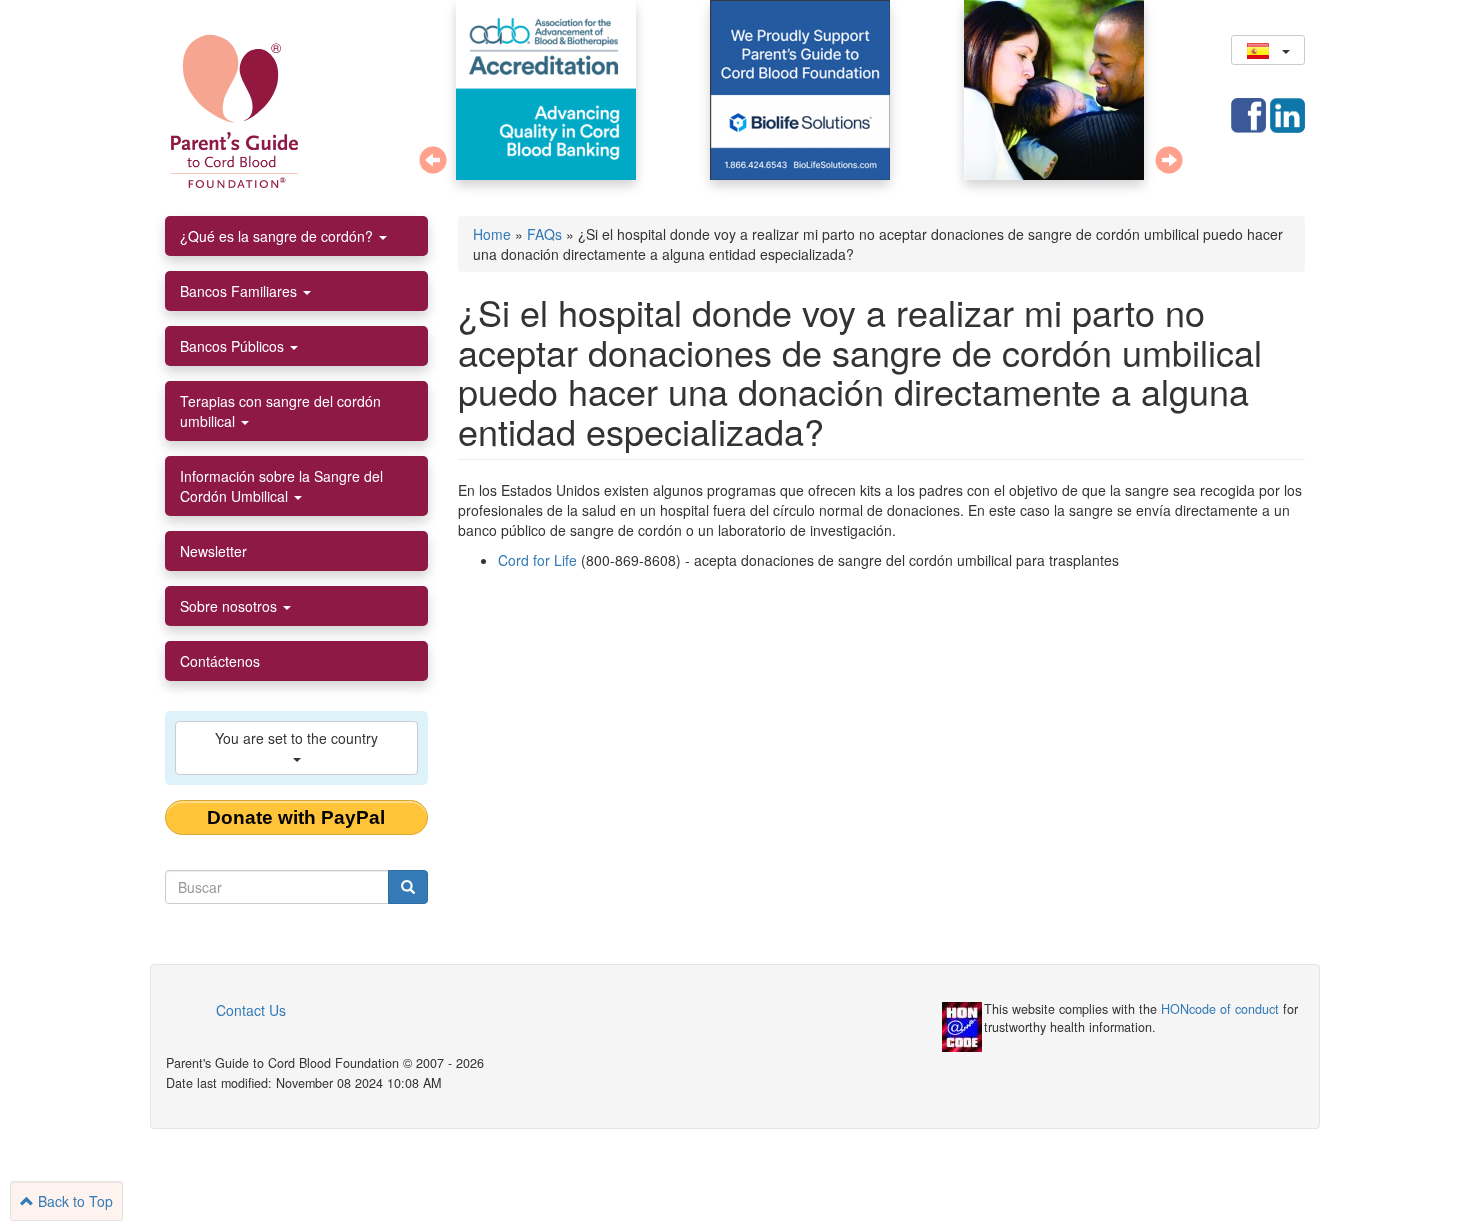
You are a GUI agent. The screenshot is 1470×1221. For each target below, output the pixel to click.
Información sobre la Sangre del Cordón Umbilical (281, 486)
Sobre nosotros (230, 606)
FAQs (544, 234)
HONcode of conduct (1220, 1009)
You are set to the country (296, 738)
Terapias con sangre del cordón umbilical (280, 411)
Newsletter (213, 551)
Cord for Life (537, 560)
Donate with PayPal (296, 817)
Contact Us (251, 1010)
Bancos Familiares (240, 291)
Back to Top (73, 1201)
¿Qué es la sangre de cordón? (278, 236)
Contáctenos (220, 661)
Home (492, 234)
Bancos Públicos (234, 346)
